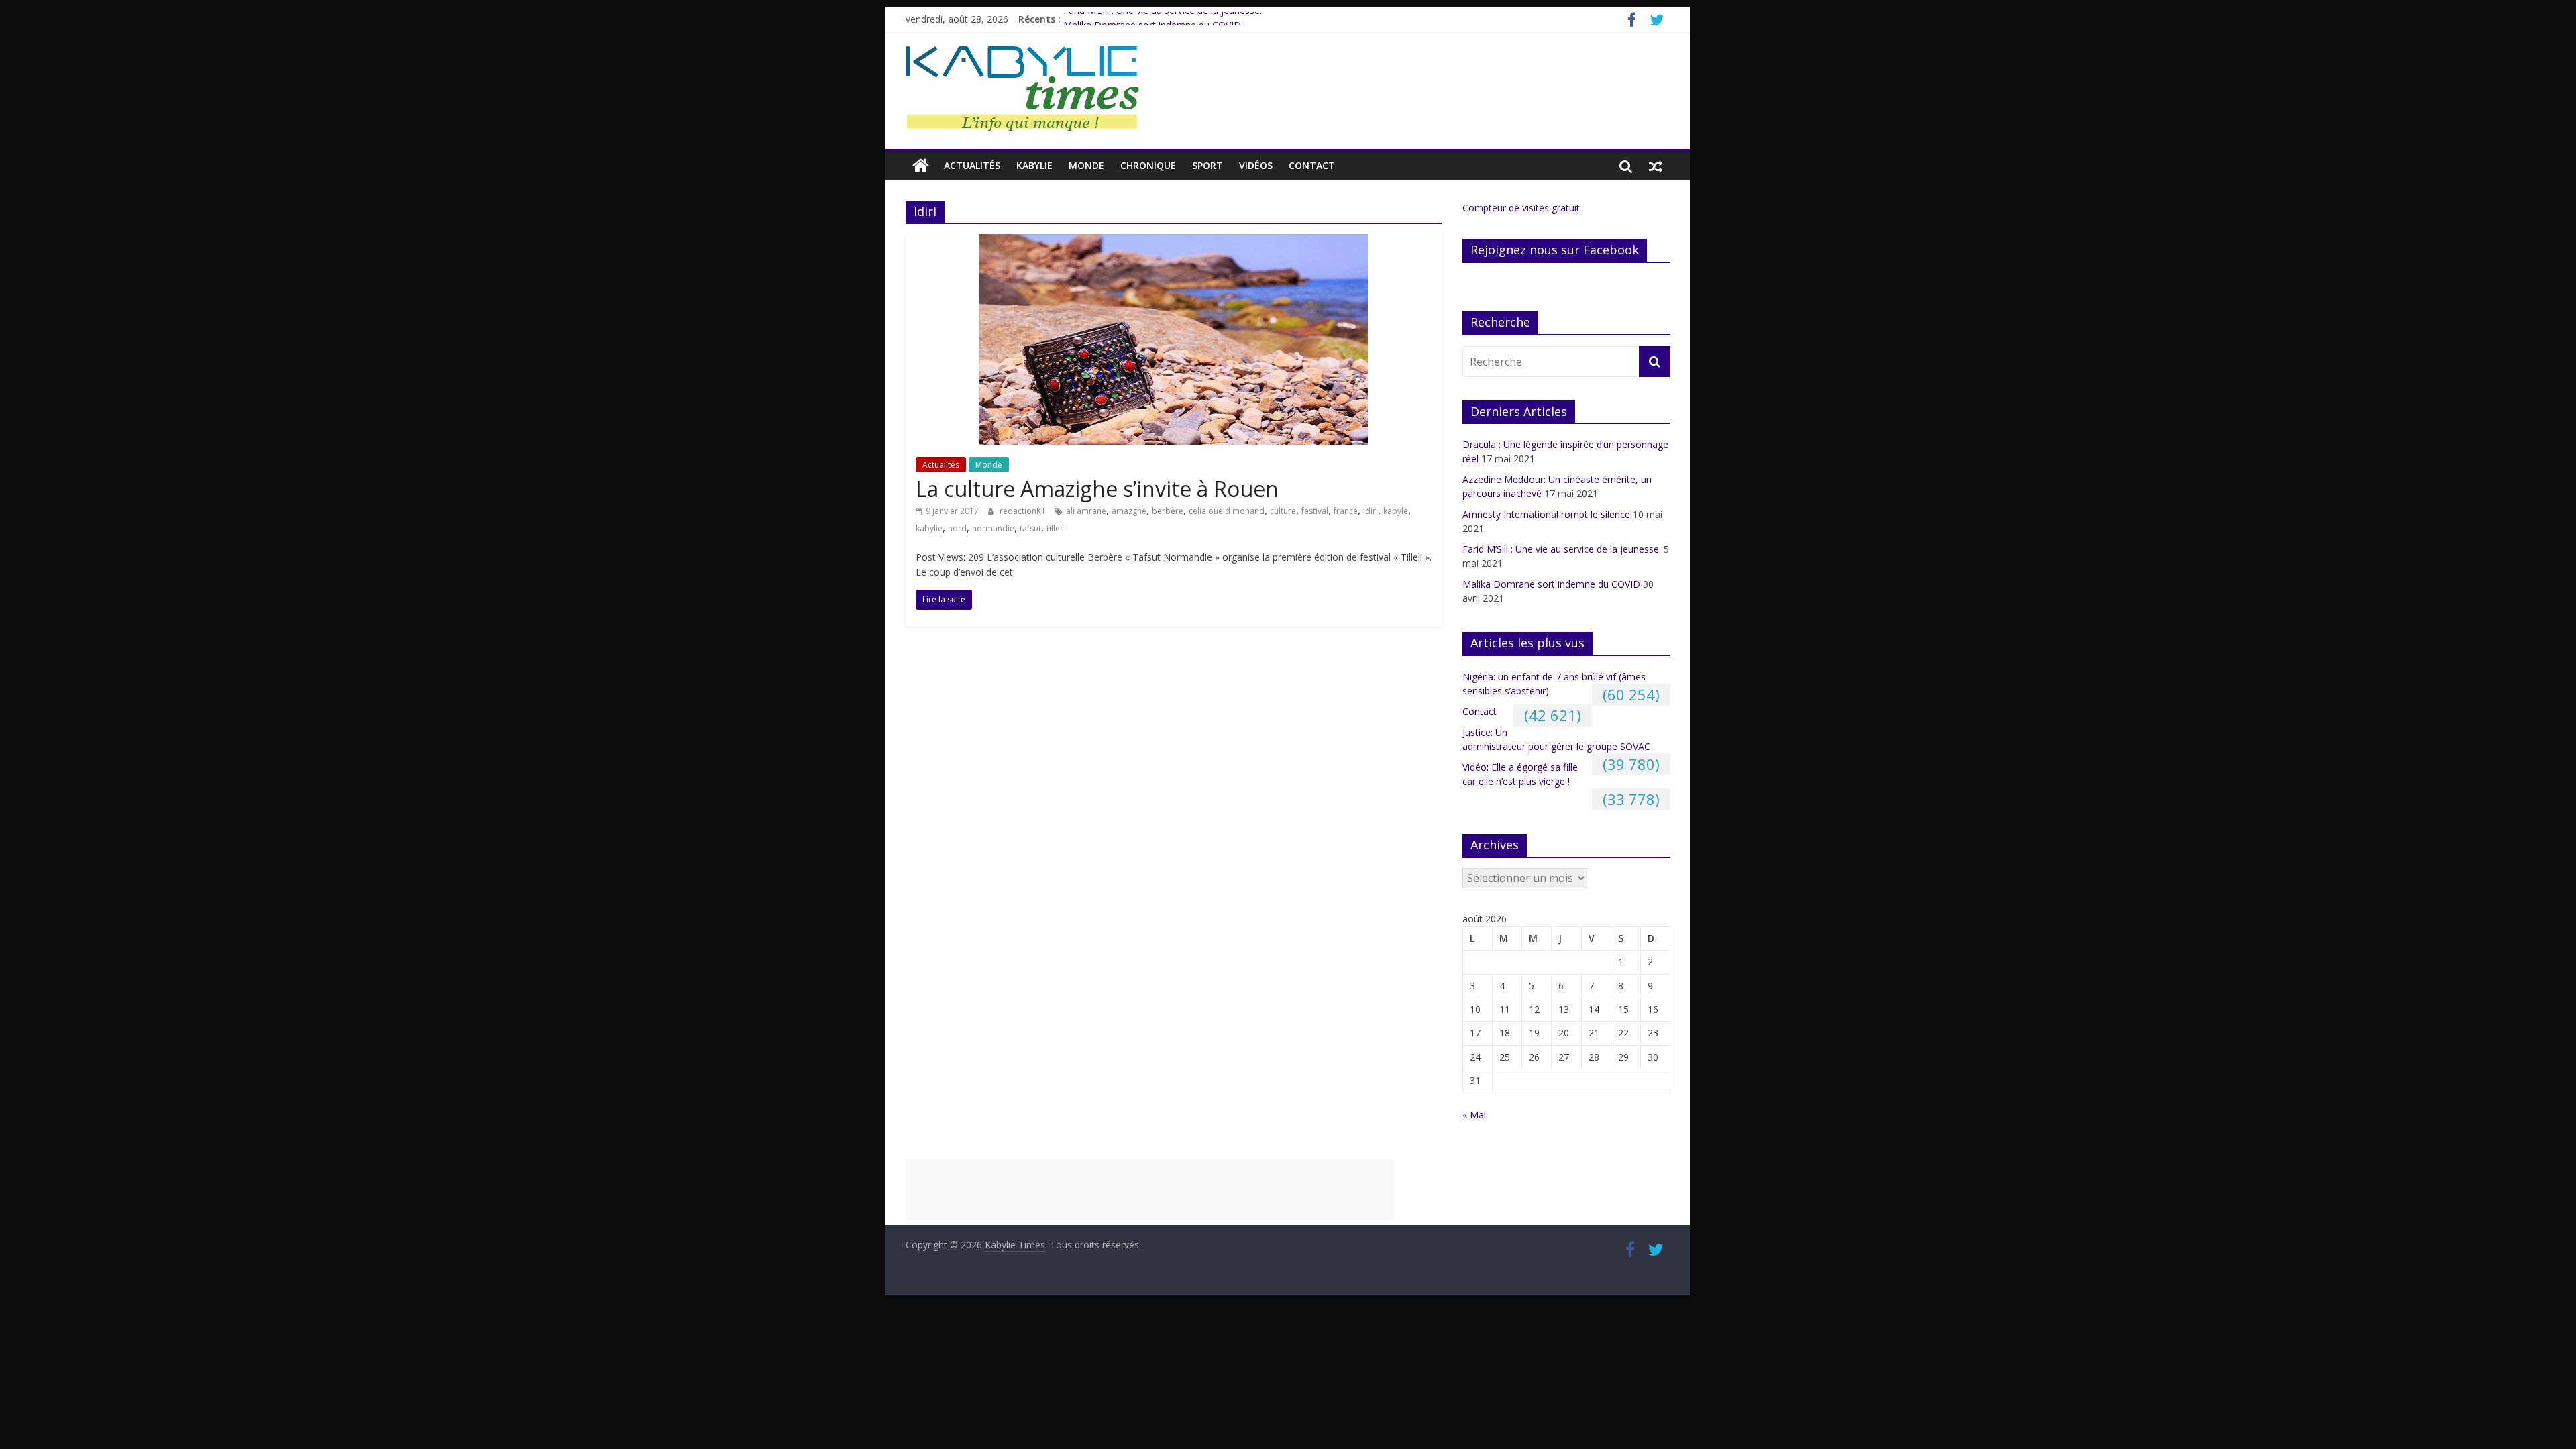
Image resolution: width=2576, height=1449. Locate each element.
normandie (993, 528)
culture (1283, 511)
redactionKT (1024, 511)
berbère (1168, 511)
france (1346, 511)
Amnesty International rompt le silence (1546, 514)
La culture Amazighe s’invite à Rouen (1097, 489)
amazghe (1129, 511)
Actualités (972, 165)
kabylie (929, 528)
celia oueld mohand (1227, 511)
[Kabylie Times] (921, 166)
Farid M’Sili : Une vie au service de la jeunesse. (1163, 19)
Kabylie (1034, 165)
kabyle (1396, 511)
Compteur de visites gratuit (1521, 208)
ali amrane (1086, 511)
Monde (1086, 165)
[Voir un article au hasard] (1656, 166)
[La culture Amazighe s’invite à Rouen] (1174, 242)
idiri (1371, 511)
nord (957, 528)
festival (1315, 511)
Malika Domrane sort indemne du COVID (1551, 584)
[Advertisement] (1150, 1189)
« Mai (1474, 1115)
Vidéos (1256, 165)
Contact (1312, 165)
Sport (1207, 165)
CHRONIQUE (1148, 165)
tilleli (1055, 528)
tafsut (1030, 528)
